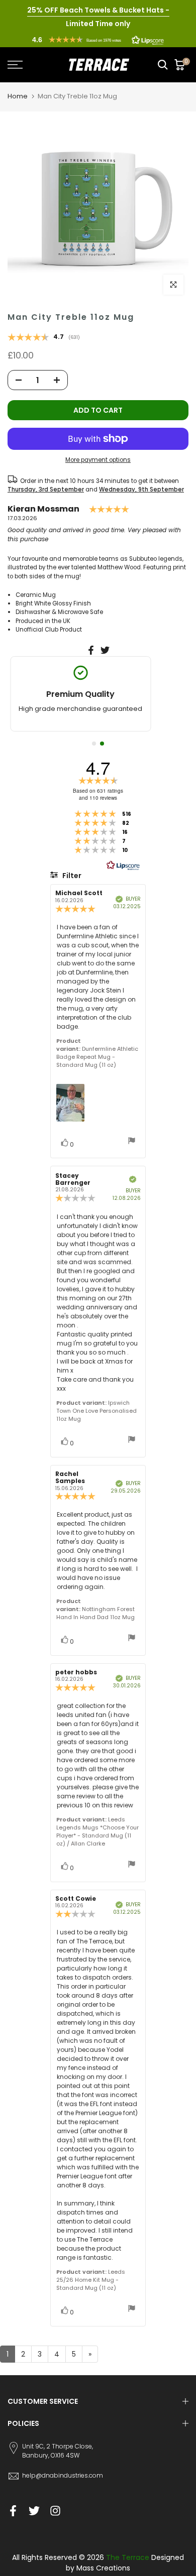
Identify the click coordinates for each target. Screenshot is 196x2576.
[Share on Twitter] (105, 650)
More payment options (98, 460)
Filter (71, 876)
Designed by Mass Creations (125, 2563)
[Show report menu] (132, 1142)
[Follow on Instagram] (55, 2511)
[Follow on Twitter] (34, 2511)
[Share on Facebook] (91, 650)
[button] (98, 40)
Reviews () (44, 338)
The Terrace (128, 2557)
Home (18, 96)
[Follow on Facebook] (13, 2511)
